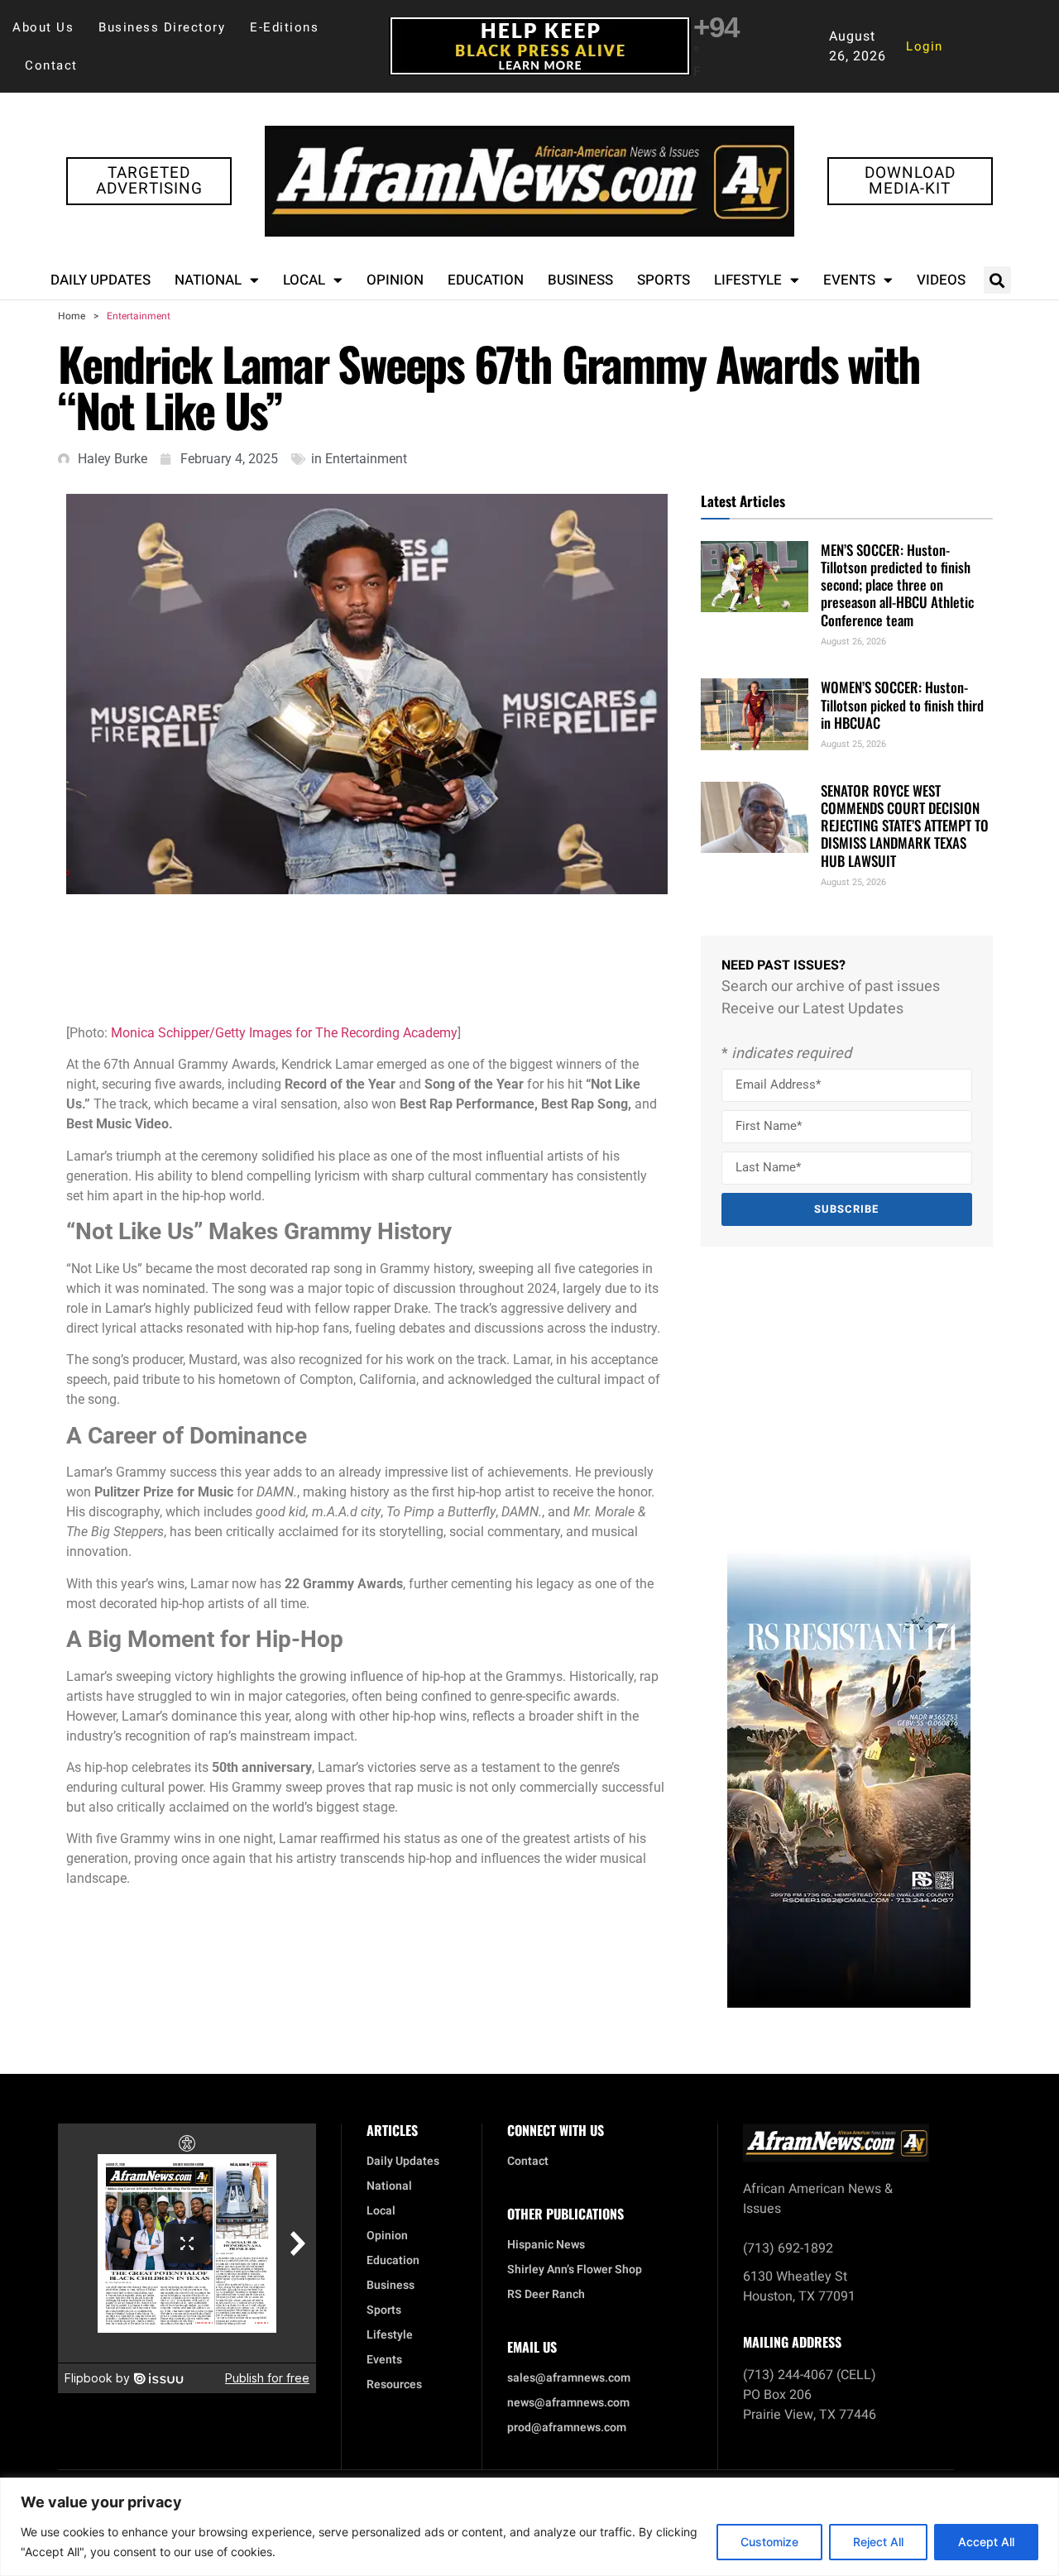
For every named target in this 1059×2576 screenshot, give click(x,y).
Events (849, 280)
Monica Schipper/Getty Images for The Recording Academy (284, 1033)
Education (486, 280)
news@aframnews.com (568, 2403)
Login (925, 46)
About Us (43, 27)
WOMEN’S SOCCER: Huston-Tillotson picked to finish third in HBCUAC (902, 705)
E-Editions (284, 27)
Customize (769, 2542)
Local (304, 280)
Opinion (395, 280)
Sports (664, 280)
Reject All (878, 2542)
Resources (394, 2385)
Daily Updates (101, 280)
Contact (51, 65)
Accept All (986, 2542)
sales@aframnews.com (569, 2378)
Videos (941, 280)
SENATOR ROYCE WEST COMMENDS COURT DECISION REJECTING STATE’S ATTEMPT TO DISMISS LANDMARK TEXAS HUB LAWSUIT (905, 826)
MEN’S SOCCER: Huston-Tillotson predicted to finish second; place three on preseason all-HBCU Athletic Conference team (897, 585)
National (208, 280)
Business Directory (162, 27)
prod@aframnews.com (567, 2428)
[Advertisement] (376, 956)
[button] (997, 280)
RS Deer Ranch (546, 2295)
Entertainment (139, 316)
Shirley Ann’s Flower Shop (575, 2270)
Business (580, 280)
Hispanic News (546, 2245)
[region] (529, 2527)
